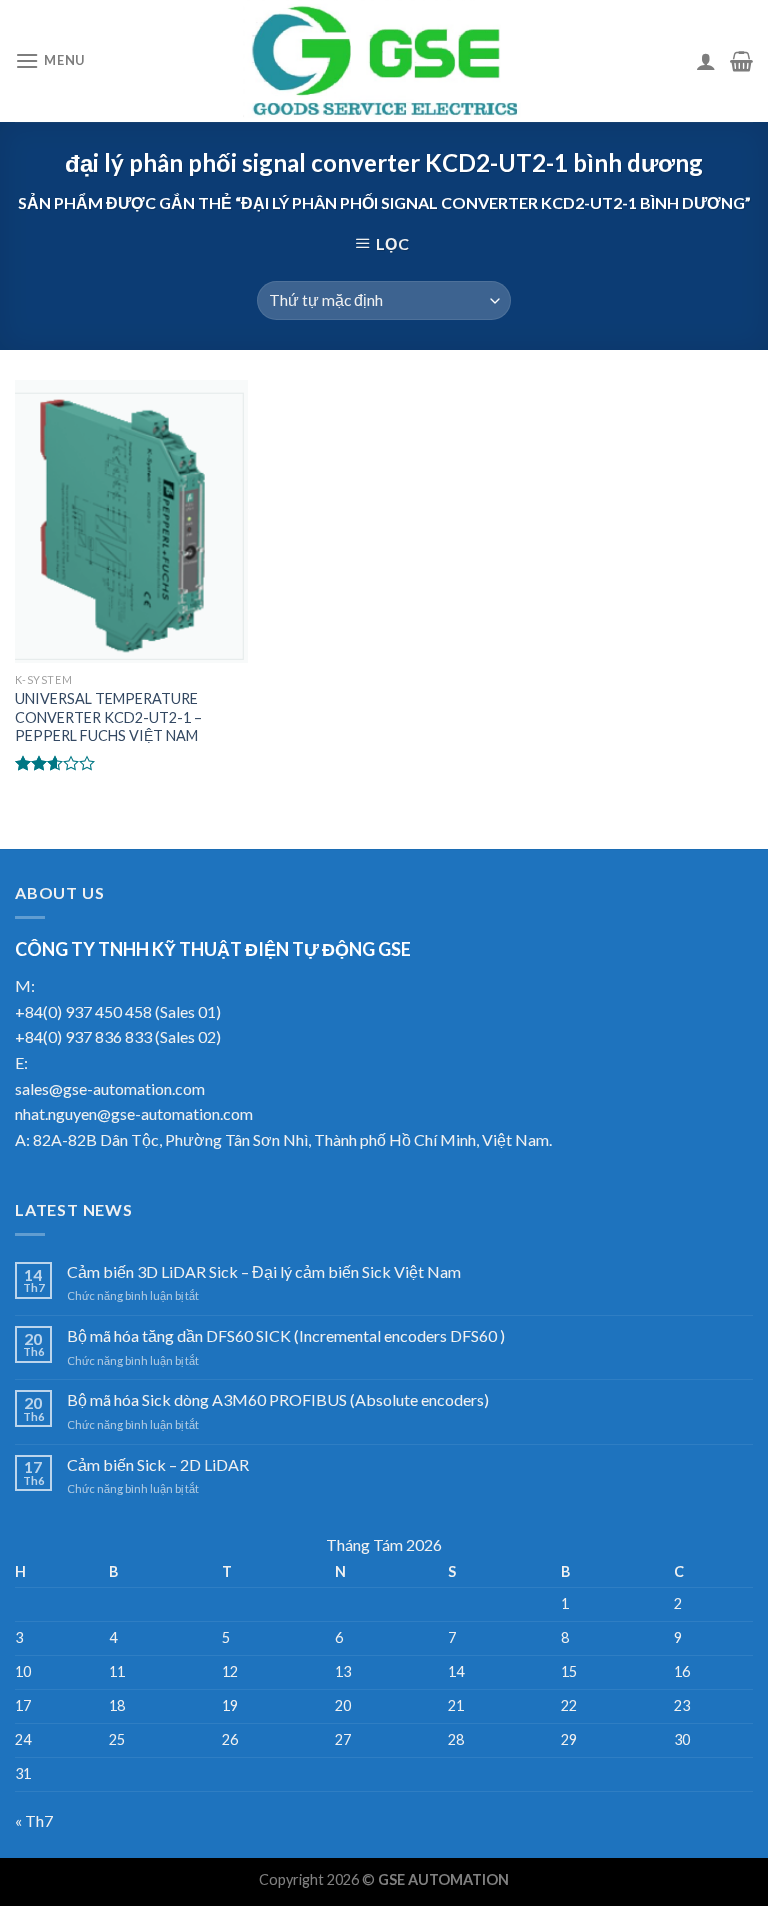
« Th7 (34, 1820)
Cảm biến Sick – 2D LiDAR (158, 1464)
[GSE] (384, 61)
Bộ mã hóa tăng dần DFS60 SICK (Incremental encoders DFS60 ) (286, 1335)
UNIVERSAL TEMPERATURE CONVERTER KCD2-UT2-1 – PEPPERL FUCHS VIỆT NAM (108, 717)
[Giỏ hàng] (741, 61)
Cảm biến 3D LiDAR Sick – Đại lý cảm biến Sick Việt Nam (264, 1271)
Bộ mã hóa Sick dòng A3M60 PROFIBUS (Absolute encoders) (278, 1399)
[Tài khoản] (706, 61)
